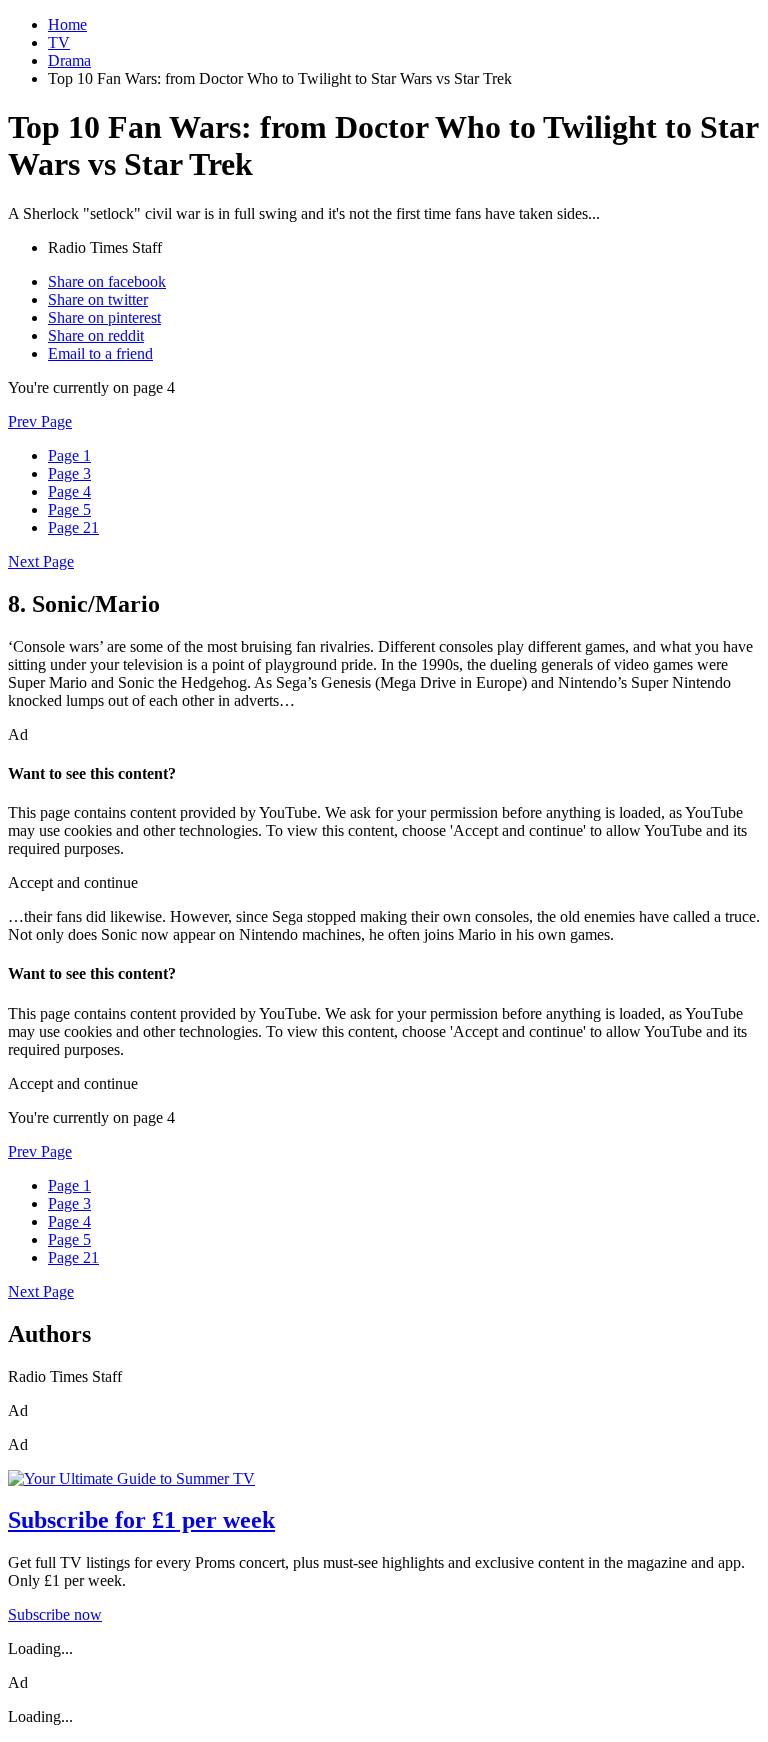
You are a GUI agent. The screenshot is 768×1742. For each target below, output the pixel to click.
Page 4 (69, 491)
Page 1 (69, 455)
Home (67, 24)
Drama (69, 60)
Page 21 (73, 527)
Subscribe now (55, 1614)
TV (59, 42)
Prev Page (40, 421)
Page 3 (69, 473)
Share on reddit (96, 335)
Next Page (41, 561)
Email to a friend (100, 353)
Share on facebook (107, 281)
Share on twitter (98, 299)
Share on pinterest (104, 317)
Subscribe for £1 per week (141, 1520)
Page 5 (69, 509)
